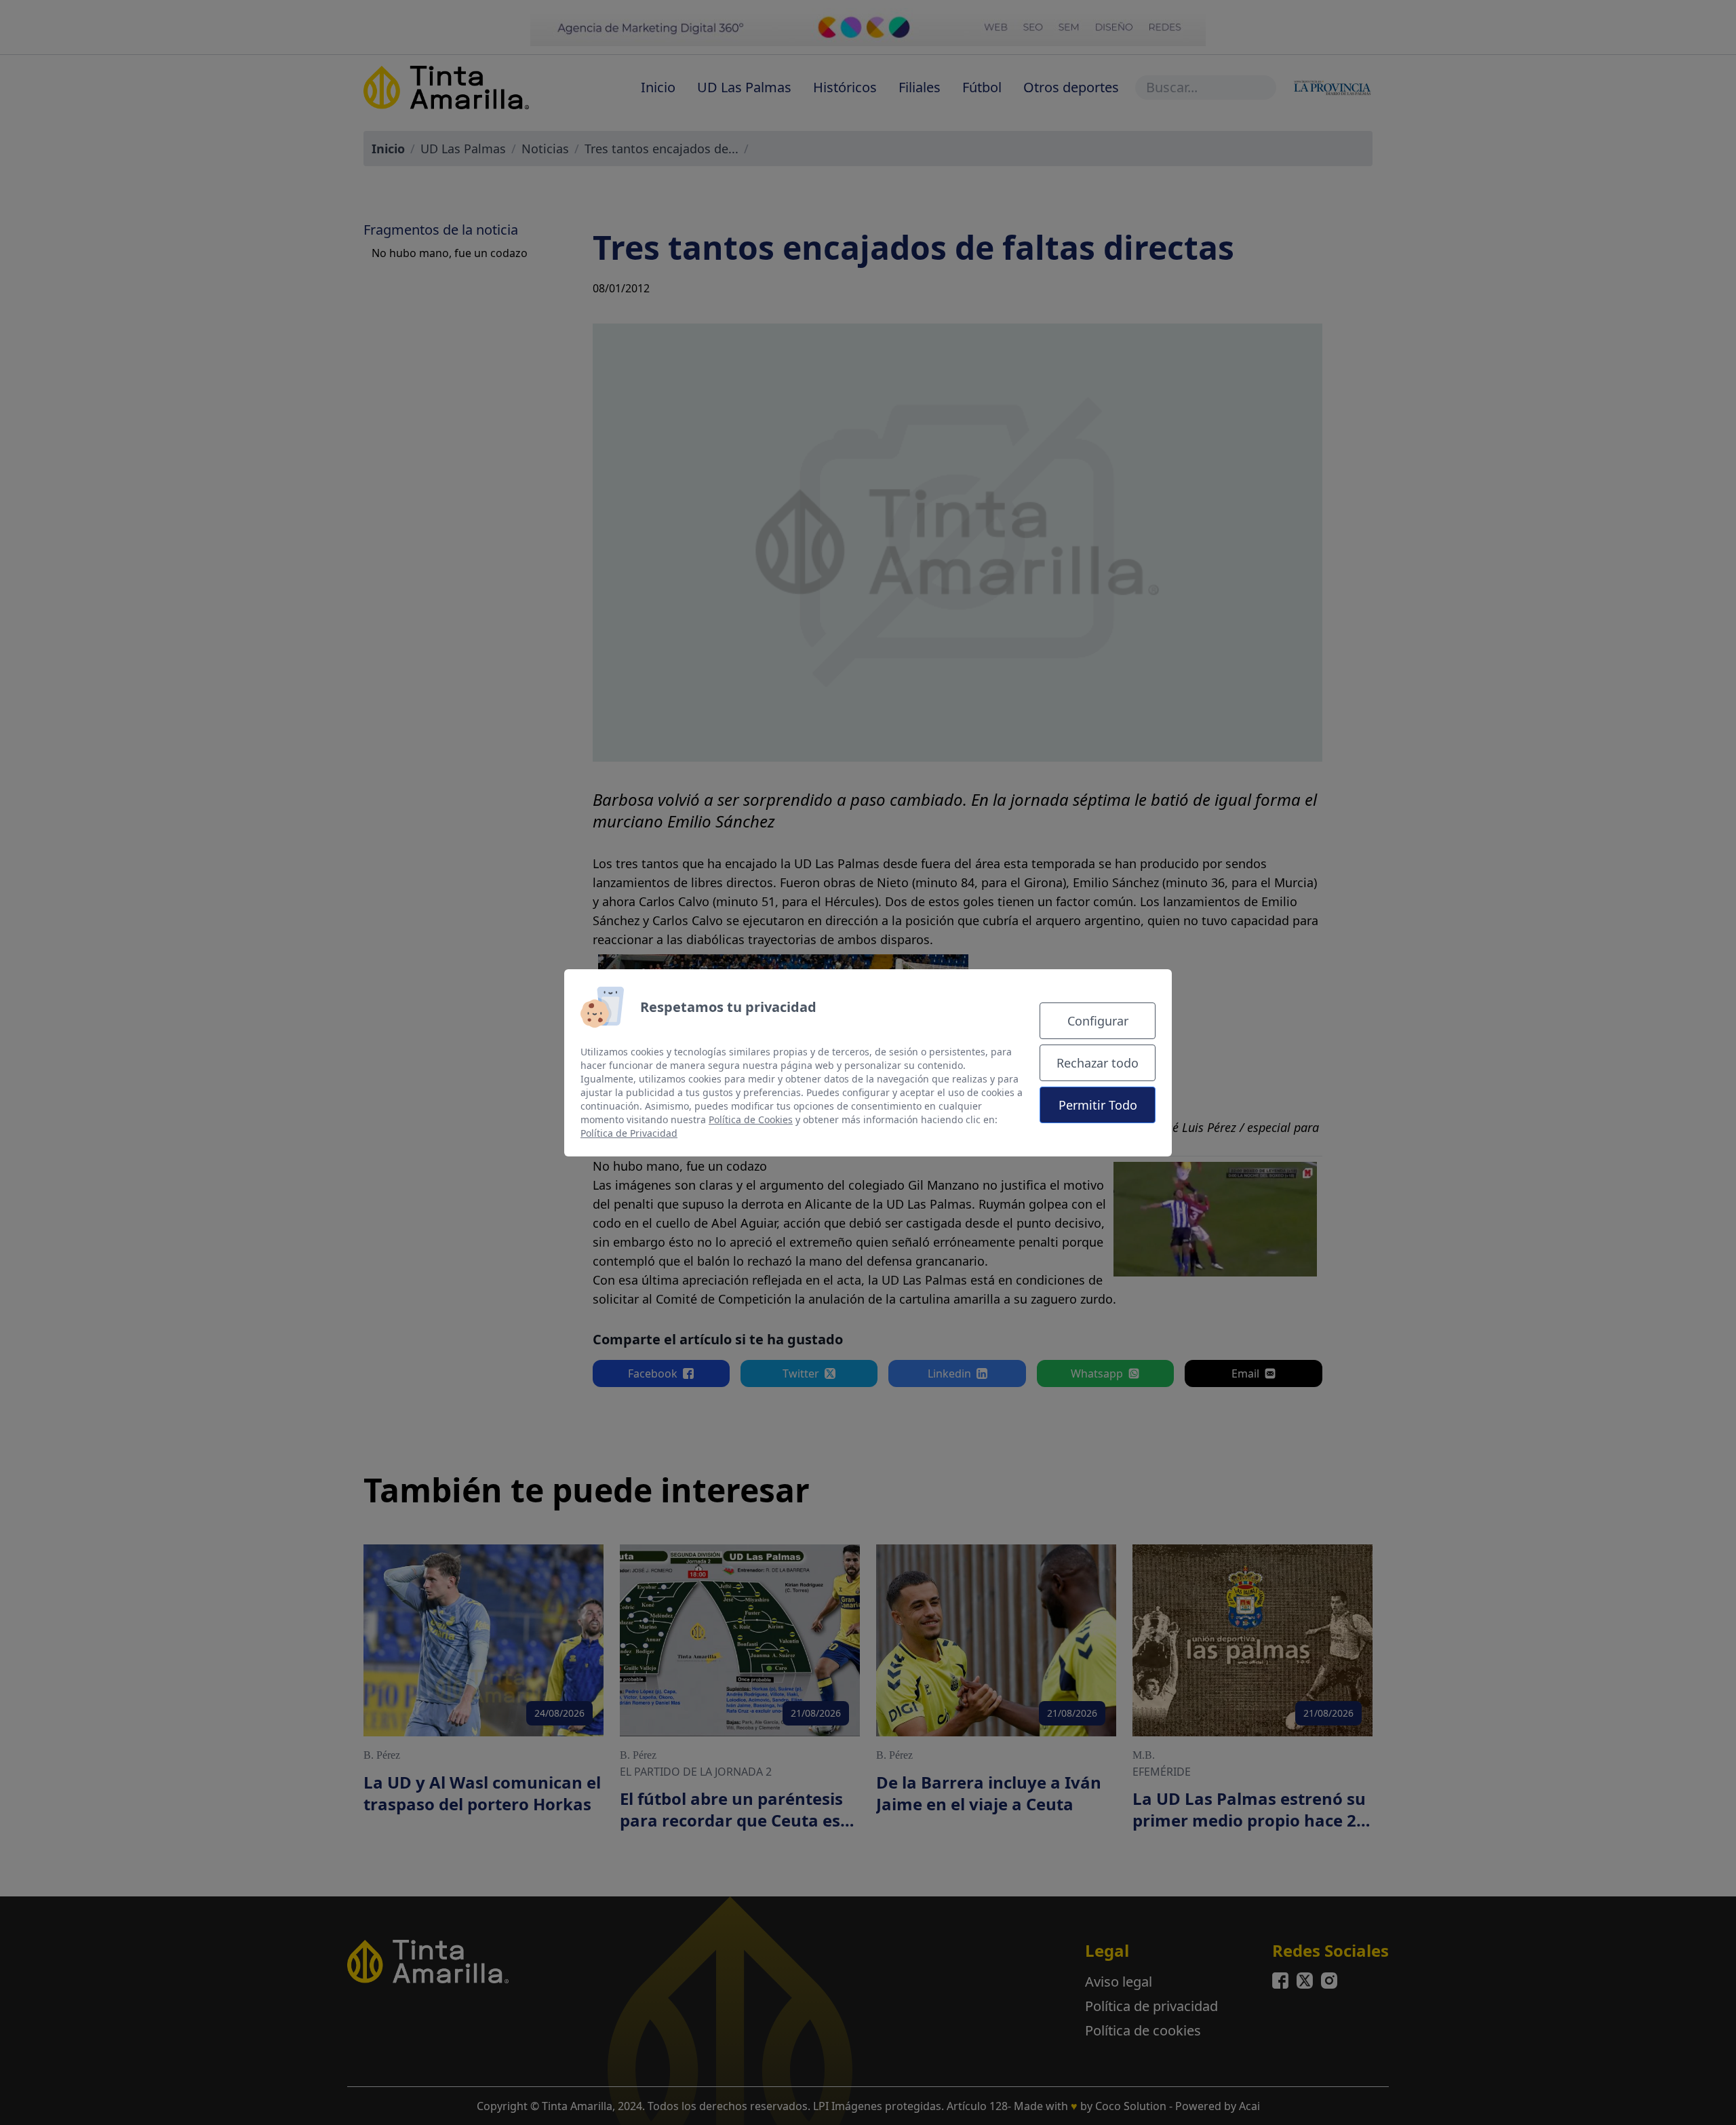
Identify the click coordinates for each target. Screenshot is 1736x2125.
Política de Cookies (751, 1119)
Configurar (1098, 1021)
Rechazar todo (1098, 1063)
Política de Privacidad (629, 1133)
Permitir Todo (1098, 1105)
